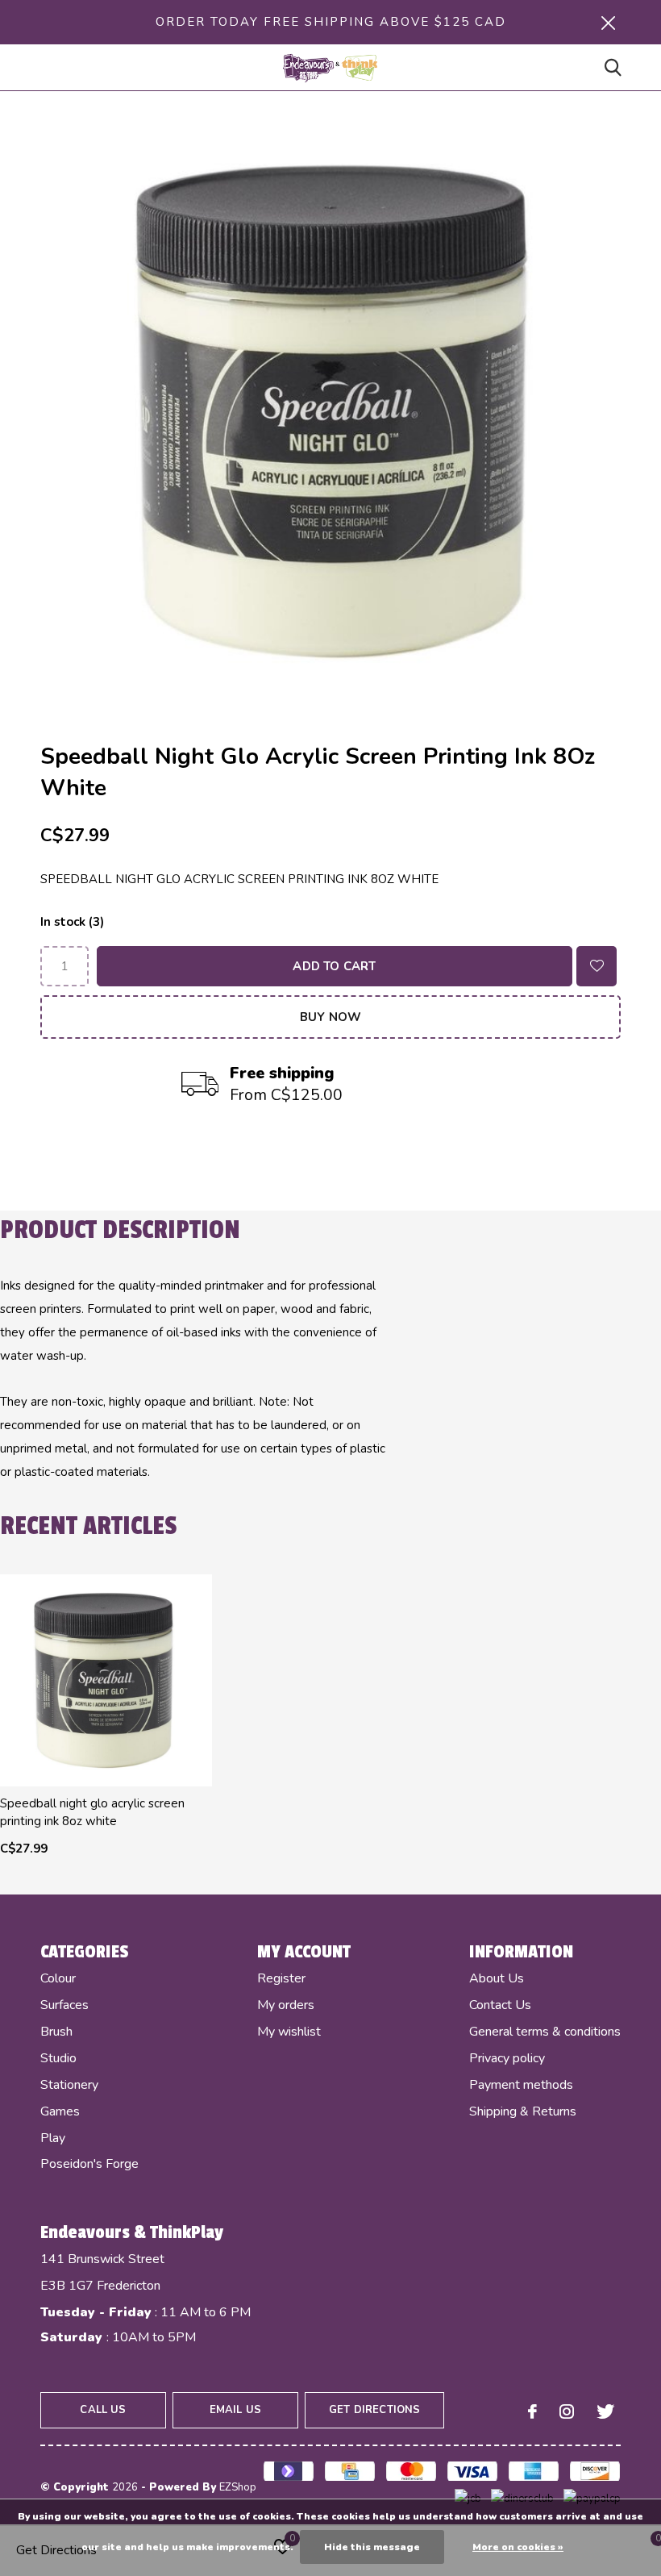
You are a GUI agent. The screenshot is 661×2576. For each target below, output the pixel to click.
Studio (58, 2058)
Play (53, 2138)
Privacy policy (507, 2058)
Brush (56, 2032)
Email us (235, 2410)
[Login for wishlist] (597, 966)
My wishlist (289, 2032)
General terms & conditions (545, 2032)
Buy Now (330, 1017)
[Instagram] (567, 2411)
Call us (103, 2410)
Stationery (69, 2085)
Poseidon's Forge (89, 2164)
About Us (497, 1978)
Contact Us (500, 2005)
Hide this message (372, 2547)
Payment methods (521, 2085)
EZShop (238, 2487)
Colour (58, 1978)
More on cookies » (518, 2547)
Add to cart (334, 966)
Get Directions (374, 2410)
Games (60, 2111)
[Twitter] (605, 2411)
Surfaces (64, 2005)
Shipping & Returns (523, 2111)
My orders (286, 2005)
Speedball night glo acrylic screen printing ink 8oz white (92, 1812)
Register (281, 1978)
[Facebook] (532, 2411)
